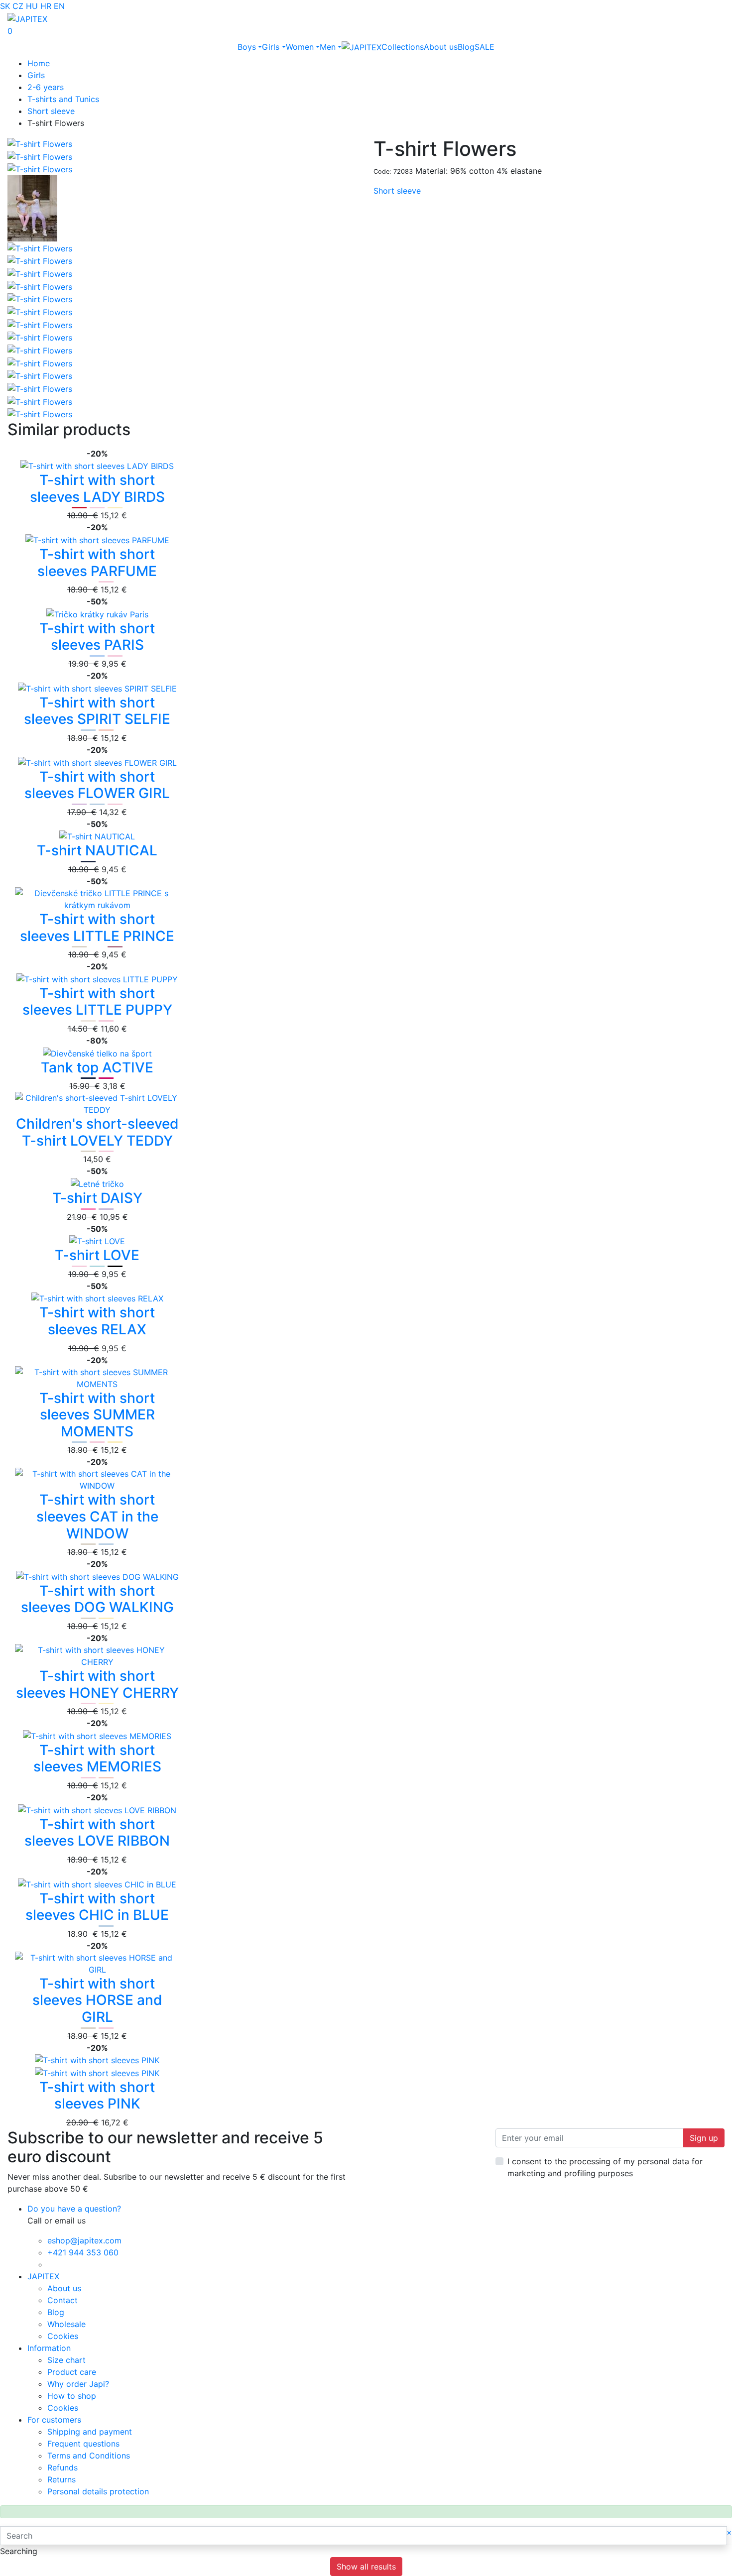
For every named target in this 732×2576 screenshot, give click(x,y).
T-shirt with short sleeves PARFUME (97, 563)
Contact (62, 2300)
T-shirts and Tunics (63, 99)
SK (5, 6)
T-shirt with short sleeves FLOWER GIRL (97, 785)
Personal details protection (98, 2491)
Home (39, 63)
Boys (247, 47)
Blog (466, 47)
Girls (271, 47)
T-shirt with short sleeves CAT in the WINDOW (97, 1516)
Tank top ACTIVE (97, 1067)
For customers (54, 2420)
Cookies (63, 2336)
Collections (403, 47)
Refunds (62, 2467)
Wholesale (66, 2324)
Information (49, 2348)
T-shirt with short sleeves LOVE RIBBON (97, 1833)
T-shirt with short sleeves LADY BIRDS (97, 488)
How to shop (72, 2396)
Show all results (366, 2567)
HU (32, 6)
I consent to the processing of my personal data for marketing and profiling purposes (605, 2167)
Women (300, 47)
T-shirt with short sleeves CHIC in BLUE (97, 1907)
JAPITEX (43, 2276)
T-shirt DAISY (97, 1198)
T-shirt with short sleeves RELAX (97, 1321)
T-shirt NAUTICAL (97, 850)
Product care (72, 2372)
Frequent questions (83, 2444)
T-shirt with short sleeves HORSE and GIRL (97, 2000)
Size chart (66, 2360)
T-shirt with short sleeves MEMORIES (97, 1758)
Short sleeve (51, 111)
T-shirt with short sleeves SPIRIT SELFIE (97, 711)
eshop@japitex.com (84, 2240)
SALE (485, 47)
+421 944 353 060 (83, 2252)
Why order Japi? (78, 2384)
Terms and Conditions (89, 2456)
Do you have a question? (74, 2209)
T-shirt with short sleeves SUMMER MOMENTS (97, 1415)
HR (46, 6)
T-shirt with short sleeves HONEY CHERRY (97, 1684)
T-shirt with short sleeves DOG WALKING (97, 1599)
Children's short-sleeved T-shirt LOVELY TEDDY (97, 1132)
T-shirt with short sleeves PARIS (97, 637)
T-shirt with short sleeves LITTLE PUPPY (97, 1002)
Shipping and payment (90, 2432)
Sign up (704, 2138)
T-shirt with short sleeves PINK (97, 2096)
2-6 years (46, 87)
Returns (61, 2479)
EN (59, 6)
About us (441, 47)
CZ (18, 6)
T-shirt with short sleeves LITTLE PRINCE (97, 928)
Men (328, 47)
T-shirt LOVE (97, 1255)
